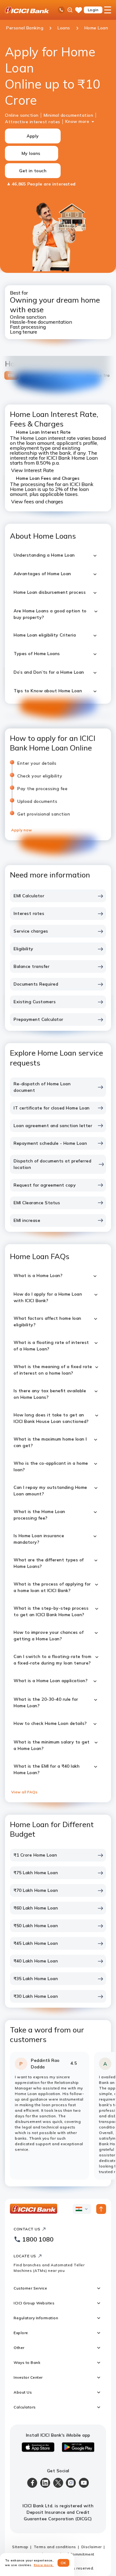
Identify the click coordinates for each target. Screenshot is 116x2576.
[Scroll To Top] (101, 2209)
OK (64, 2563)
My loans (31, 153)
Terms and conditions (55, 2547)
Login (93, 10)
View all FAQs (24, 1792)
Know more (77, 121)
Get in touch (33, 171)
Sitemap (20, 2547)
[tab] (11, 375)
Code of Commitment (74, 2554)
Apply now (22, 830)
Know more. (44, 2565)
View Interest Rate (32, 470)
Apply (33, 136)
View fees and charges (37, 501)
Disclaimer (92, 2547)
